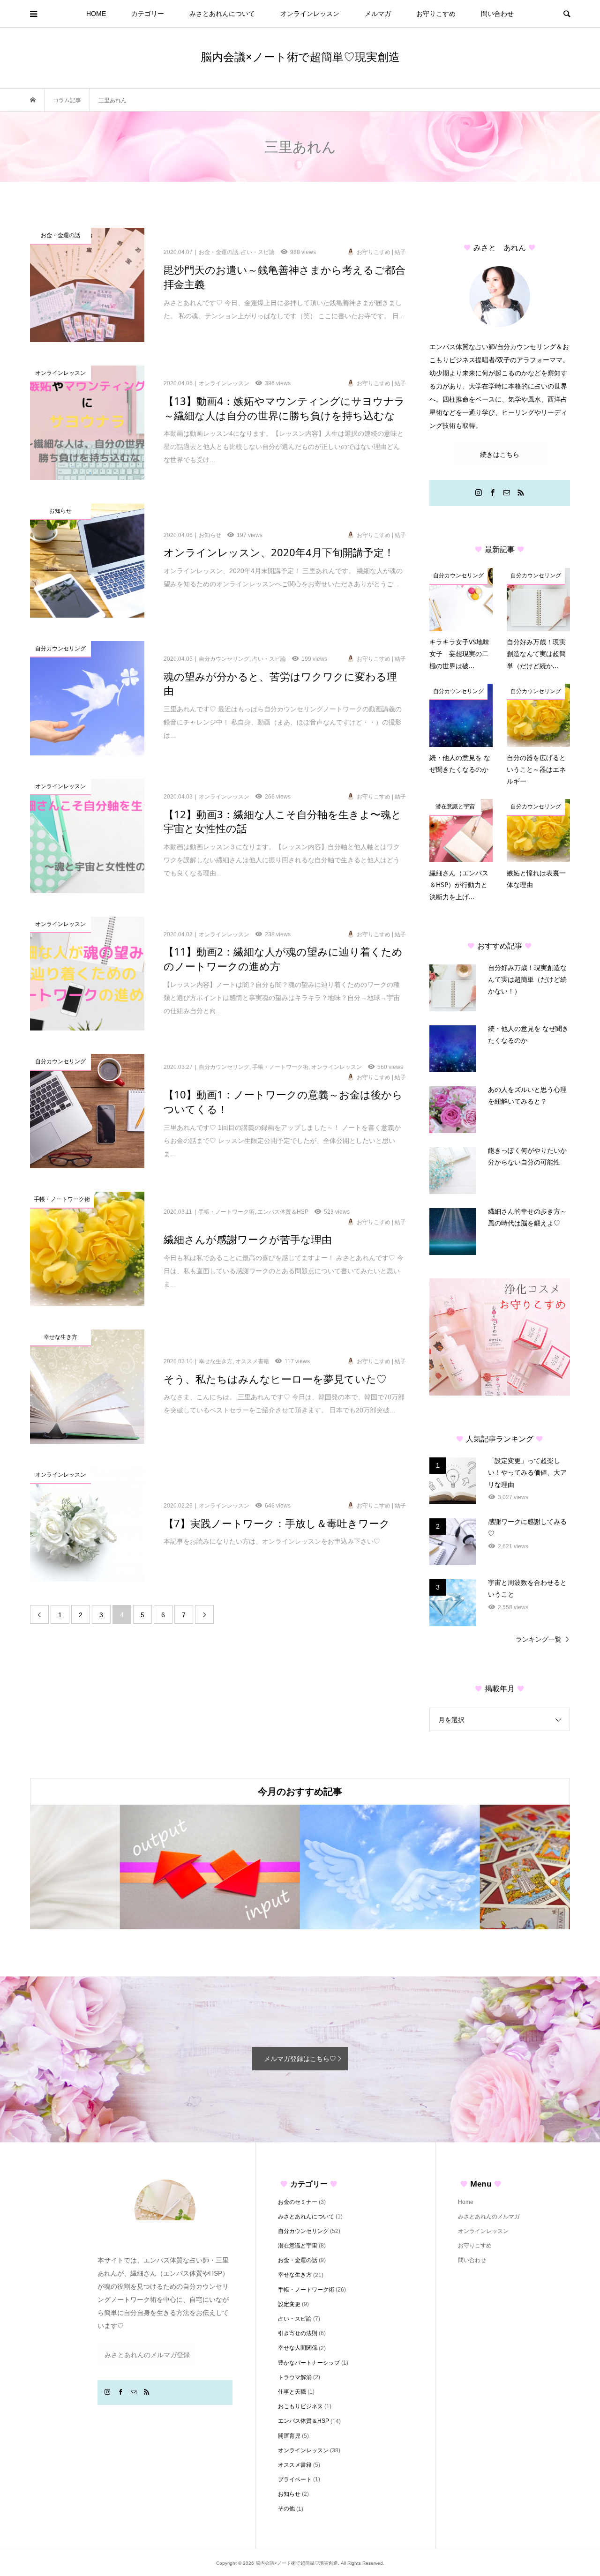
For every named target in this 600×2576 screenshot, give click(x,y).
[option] (120, 1867)
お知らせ (289, 2494)
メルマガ (378, 14)
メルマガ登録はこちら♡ (300, 2059)
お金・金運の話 (298, 2260)
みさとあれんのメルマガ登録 (147, 2355)
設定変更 (289, 2304)
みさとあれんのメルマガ (489, 2217)
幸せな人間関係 (298, 2348)
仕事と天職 (292, 2392)
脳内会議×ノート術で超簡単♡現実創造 (300, 56)
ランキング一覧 (539, 1639)
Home (466, 2202)
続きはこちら (500, 455)
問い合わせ (497, 14)
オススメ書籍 (295, 2465)
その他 (286, 2509)
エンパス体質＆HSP (304, 2421)
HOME (96, 14)
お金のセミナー (298, 2202)
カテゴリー (148, 14)
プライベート (295, 2479)
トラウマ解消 (295, 2377)
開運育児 (289, 2436)
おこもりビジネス (300, 2406)
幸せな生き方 (295, 2275)
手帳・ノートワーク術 (306, 2290)
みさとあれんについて (222, 14)
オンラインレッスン (310, 14)
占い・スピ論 (295, 2319)
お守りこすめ (436, 14)
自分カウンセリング (303, 2231)
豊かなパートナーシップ (309, 2363)
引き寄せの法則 (298, 2333)
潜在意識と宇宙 (298, 2246)
